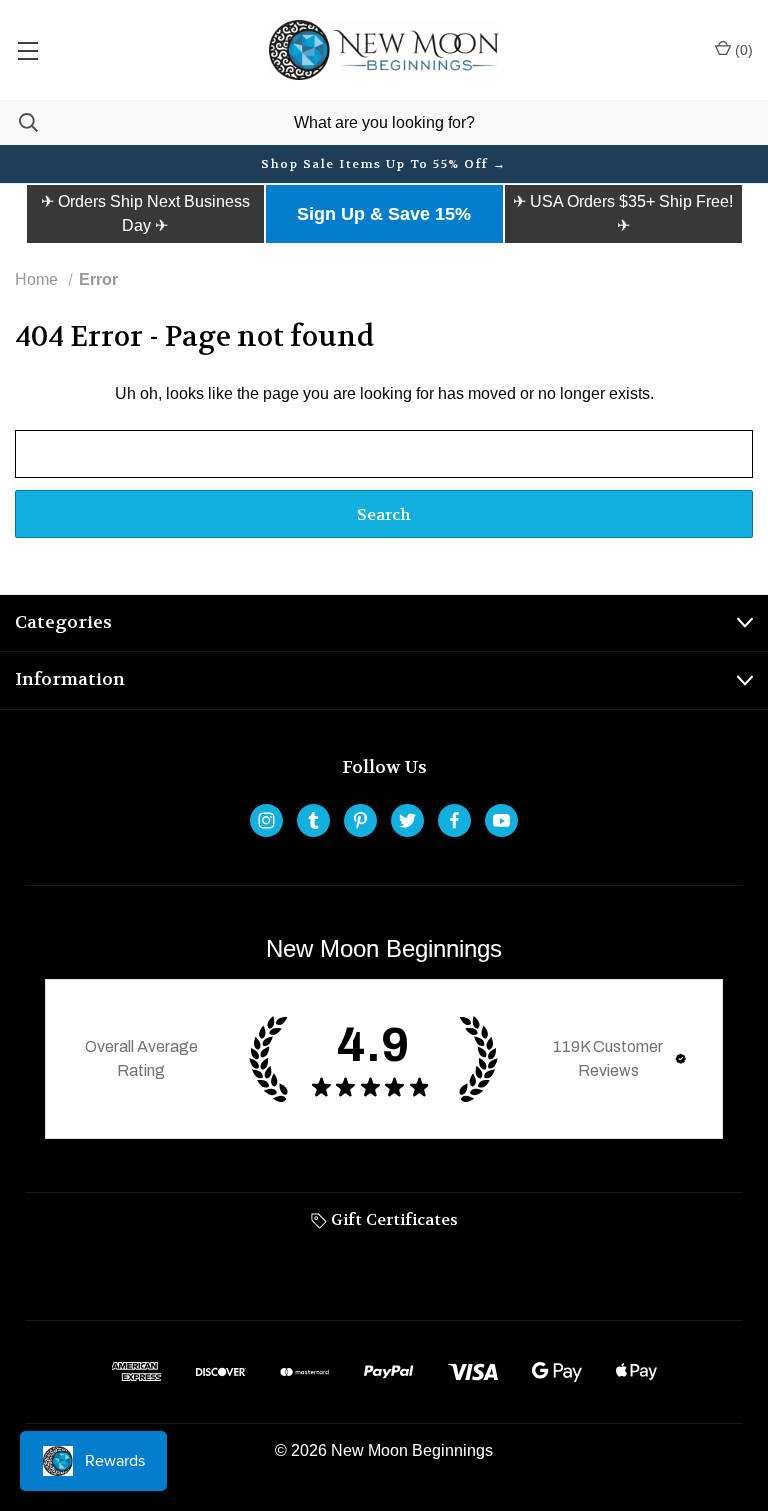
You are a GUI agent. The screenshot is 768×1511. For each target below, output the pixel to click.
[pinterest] (360, 820)
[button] (145, 214)
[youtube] (501, 820)
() (742, 50)
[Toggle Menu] (27, 50)
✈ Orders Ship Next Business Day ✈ (145, 213)
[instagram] (266, 820)
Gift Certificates (392, 1219)
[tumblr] (313, 820)
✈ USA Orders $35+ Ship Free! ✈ (623, 213)
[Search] (19, 122)
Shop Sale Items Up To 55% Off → (384, 164)
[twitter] (407, 820)
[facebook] (454, 820)
